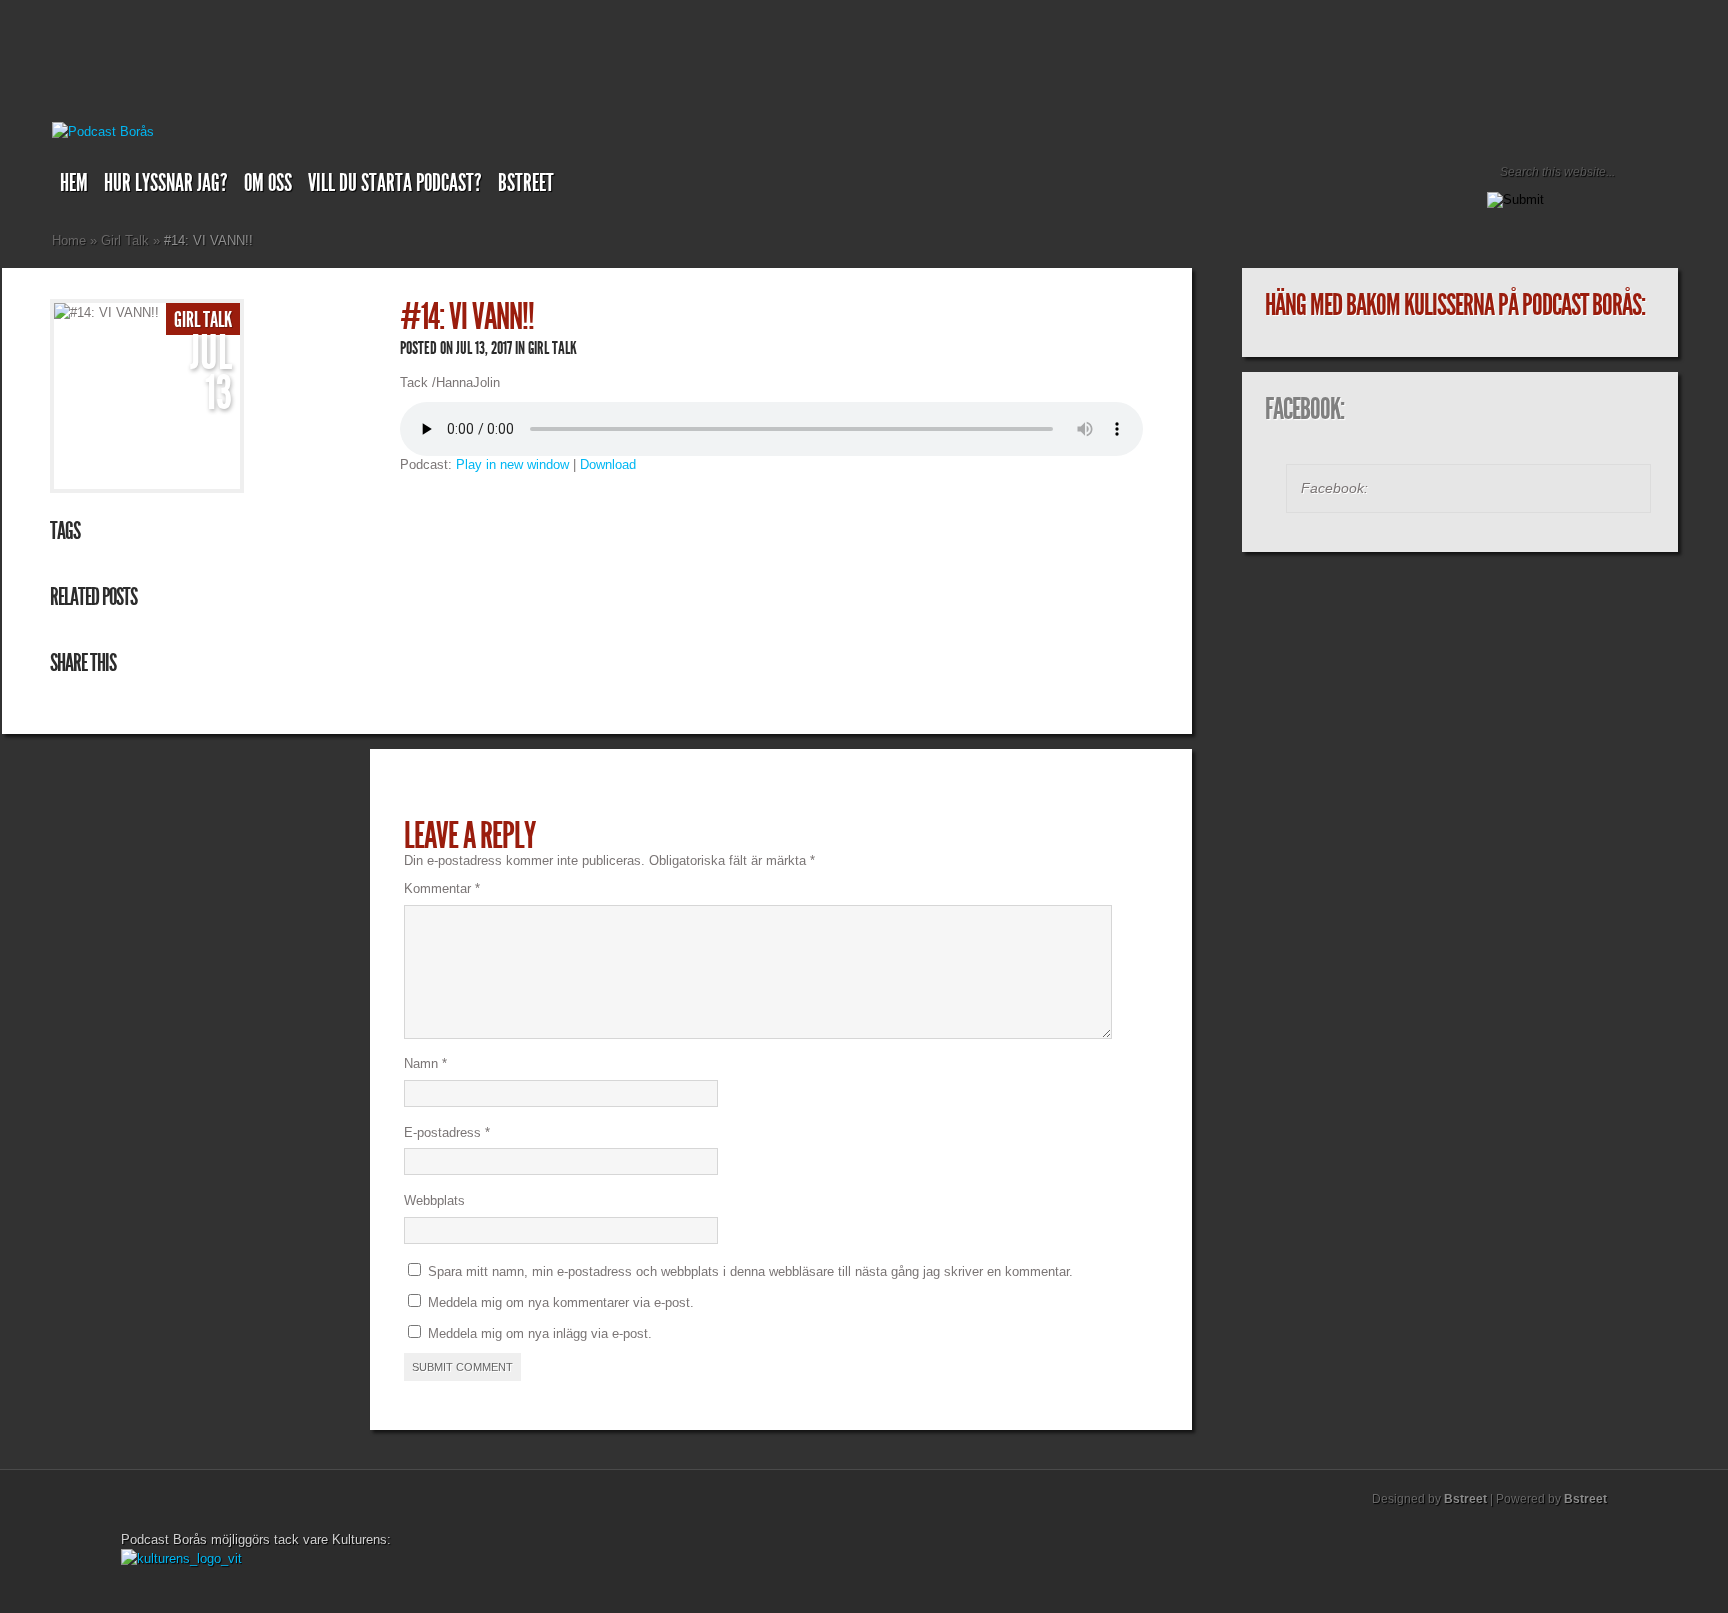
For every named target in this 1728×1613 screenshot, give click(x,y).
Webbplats (434, 1200)
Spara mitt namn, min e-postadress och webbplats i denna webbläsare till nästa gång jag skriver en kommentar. (750, 1271)
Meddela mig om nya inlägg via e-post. (540, 1333)
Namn (425, 1063)
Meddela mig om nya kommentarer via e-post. (561, 1302)
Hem (74, 183)
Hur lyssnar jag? (166, 183)
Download (608, 464)
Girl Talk (125, 240)
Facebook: (1304, 409)
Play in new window (512, 464)
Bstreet (526, 183)
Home (69, 240)
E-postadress (447, 1132)
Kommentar (442, 888)
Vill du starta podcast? (395, 183)
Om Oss (268, 183)
